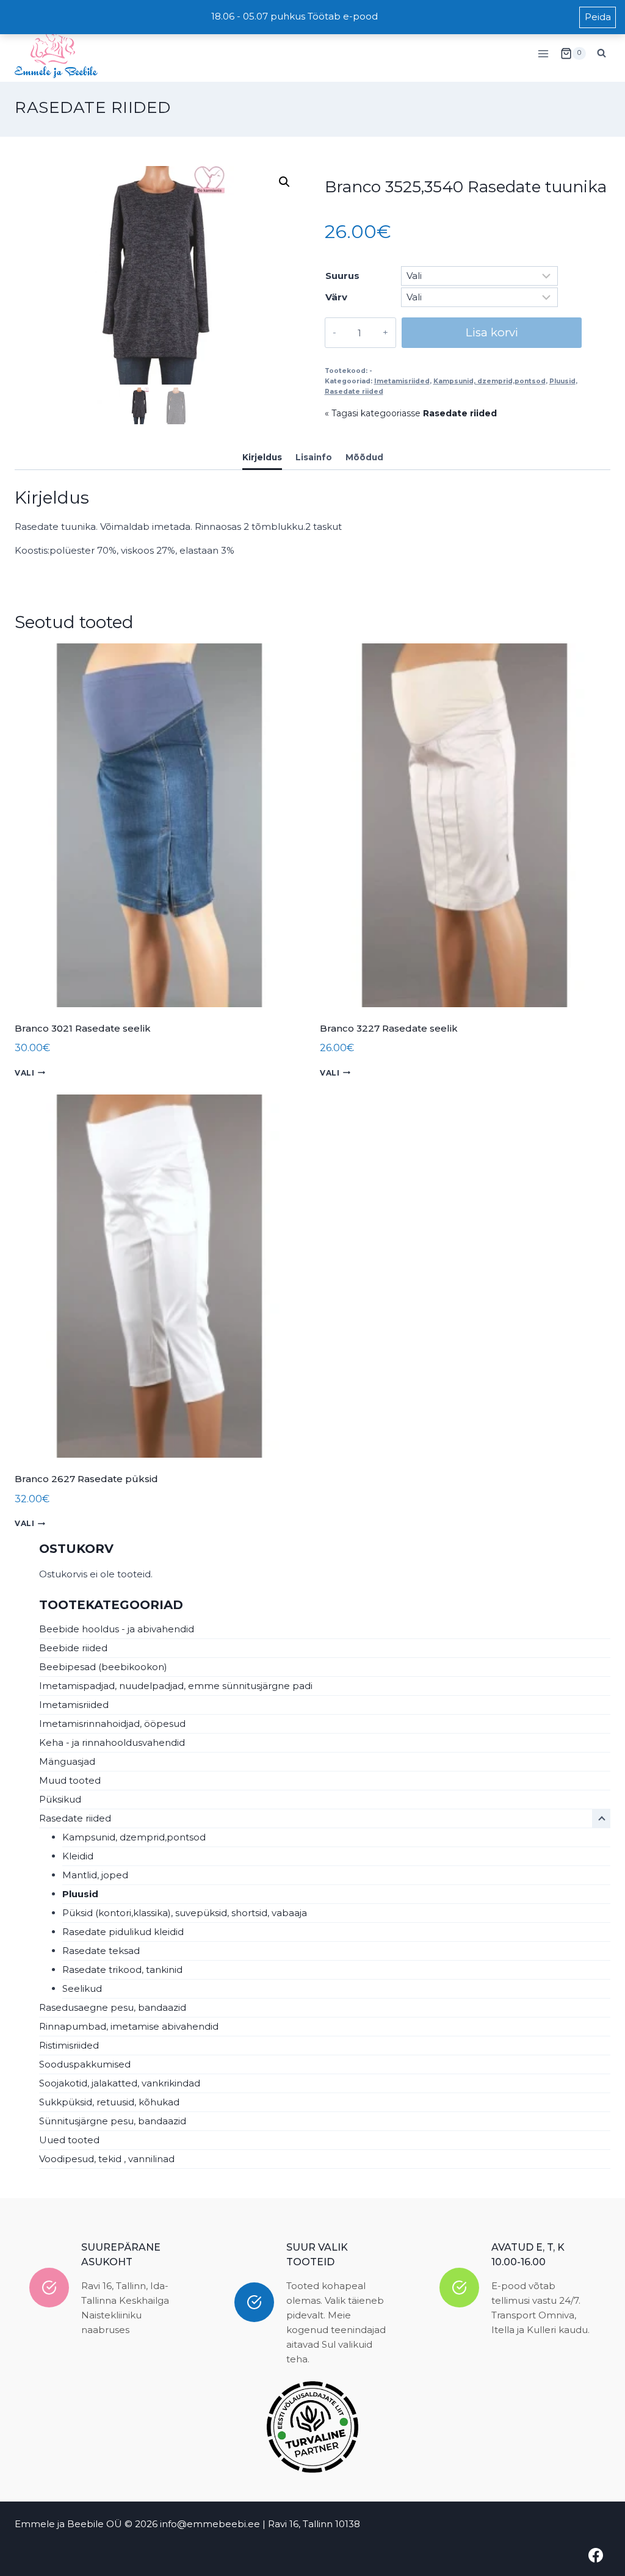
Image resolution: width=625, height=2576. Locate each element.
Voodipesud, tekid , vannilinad (107, 2159)
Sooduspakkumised (85, 2064)
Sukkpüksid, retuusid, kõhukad (109, 2102)
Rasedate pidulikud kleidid (123, 1932)
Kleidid (78, 1856)
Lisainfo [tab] (314, 457)
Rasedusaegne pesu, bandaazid (113, 2007)
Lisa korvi (492, 332)
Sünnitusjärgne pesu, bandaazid (113, 2121)
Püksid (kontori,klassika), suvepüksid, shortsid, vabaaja (185, 1913)
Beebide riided (73, 1648)
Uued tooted (69, 2140)
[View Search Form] (601, 54)
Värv (336, 297)
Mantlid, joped (95, 1875)
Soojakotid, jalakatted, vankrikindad (120, 2083)
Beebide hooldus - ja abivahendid (117, 1629)
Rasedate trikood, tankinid (122, 1970)
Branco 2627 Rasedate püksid (86, 1479)
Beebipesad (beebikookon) (103, 1667)
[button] (284, 182)
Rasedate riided (93, 107)
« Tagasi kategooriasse (411, 413)
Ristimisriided (69, 2045)
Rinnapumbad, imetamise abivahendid (129, 2026)
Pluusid (562, 381)
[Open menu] (543, 53)
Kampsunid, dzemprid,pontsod (490, 381)
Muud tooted (70, 1780)
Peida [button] (598, 17)
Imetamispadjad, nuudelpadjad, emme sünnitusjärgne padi (176, 1686)
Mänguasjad (67, 1761)
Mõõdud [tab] (364, 457)
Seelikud (82, 1988)
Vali (24, 1073)
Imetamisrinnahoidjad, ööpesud (112, 1724)
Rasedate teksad (101, 1951)
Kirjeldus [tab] (262, 457)
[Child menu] (601, 1818)
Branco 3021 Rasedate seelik (83, 1028)
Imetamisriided (402, 381)
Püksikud (60, 1799)
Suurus (342, 276)
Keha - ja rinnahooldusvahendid (112, 1742)
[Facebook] (596, 2555)
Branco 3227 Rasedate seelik (389, 1028)
